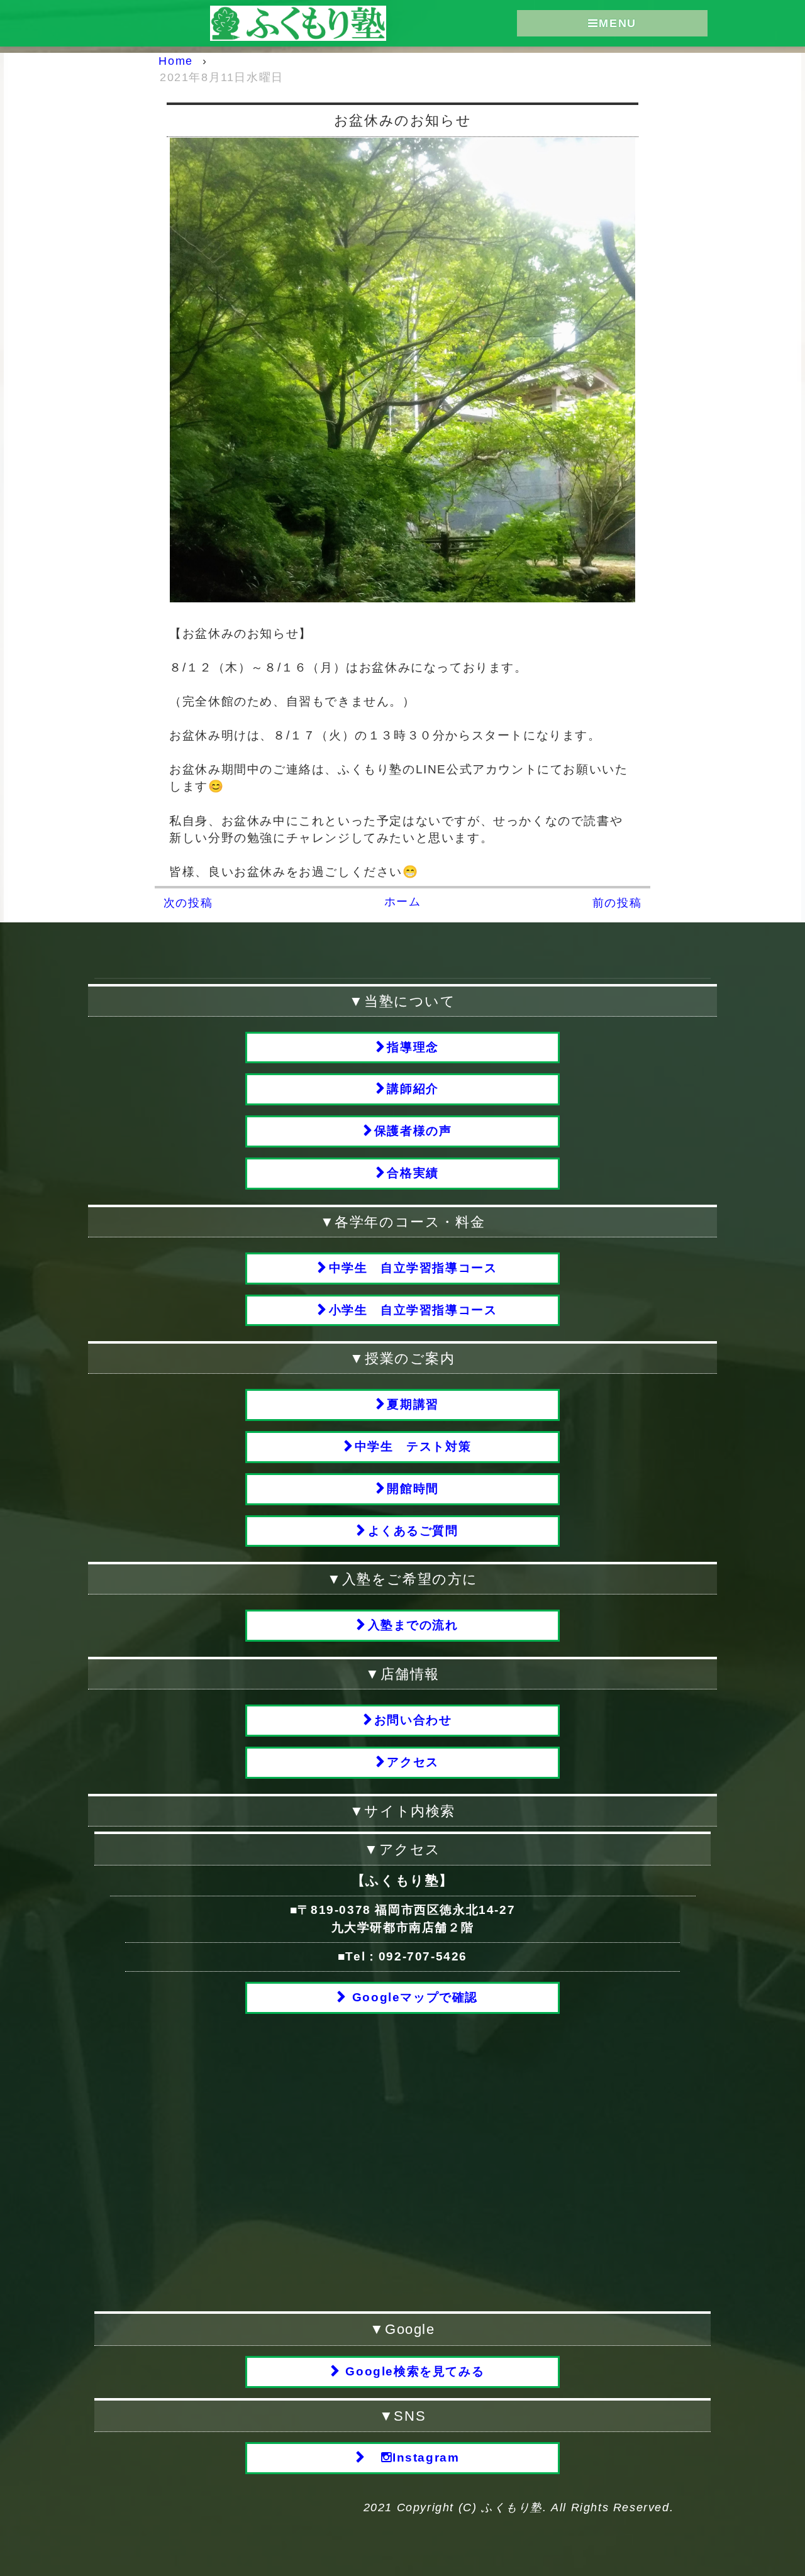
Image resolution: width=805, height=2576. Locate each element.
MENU (617, 23)
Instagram (426, 2457)
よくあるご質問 (413, 1531)
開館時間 (413, 1489)
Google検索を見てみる (413, 2371)
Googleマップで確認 (413, 1997)
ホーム (403, 902)
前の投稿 (617, 903)
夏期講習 (413, 1404)
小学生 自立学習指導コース (413, 1310)
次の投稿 (188, 903)
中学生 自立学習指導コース (413, 1268)
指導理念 (413, 1047)
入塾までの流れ (413, 1625)
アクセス (413, 1762)
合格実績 (413, 1173)
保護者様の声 (413, 1131)
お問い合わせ (413, 1720)
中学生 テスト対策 (413, 1446)
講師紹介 (413, 1089)
